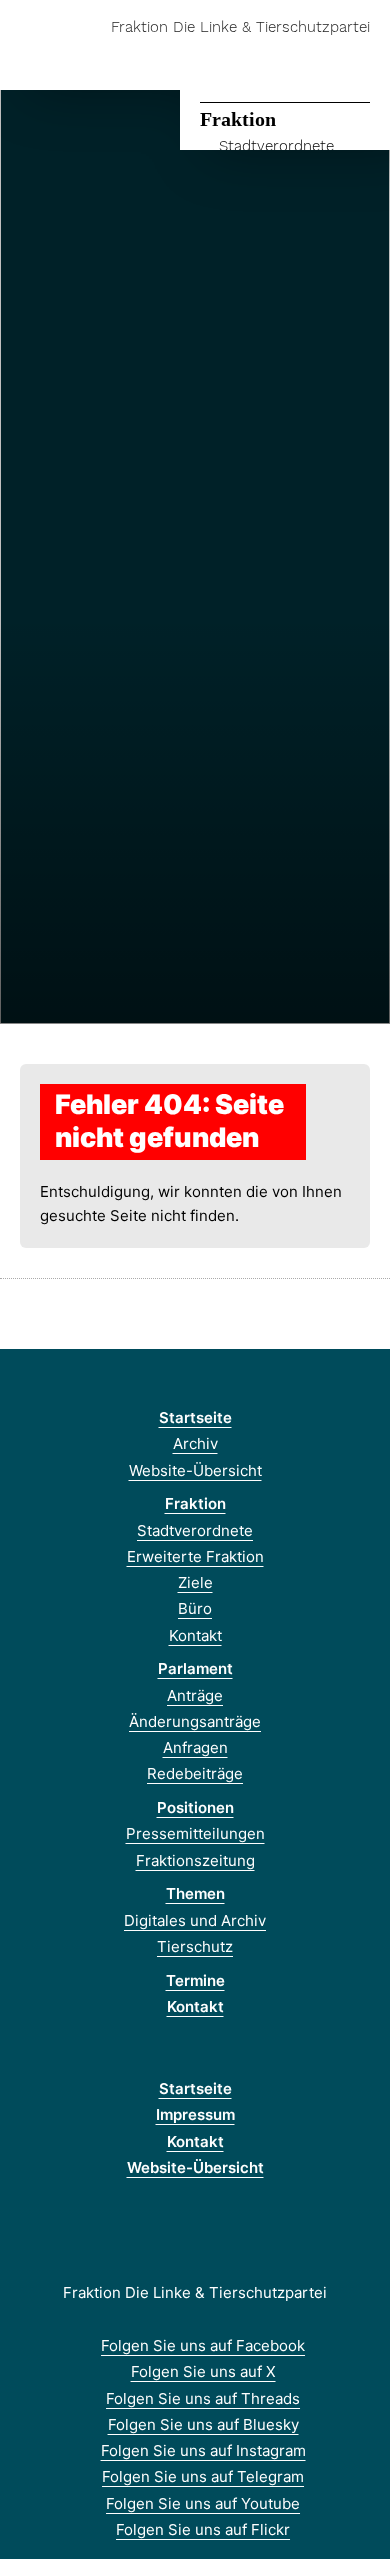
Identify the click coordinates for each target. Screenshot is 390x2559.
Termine (195, 1980)
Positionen (195, 1807)
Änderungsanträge (195, 1721)
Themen (195, 1893)
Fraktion (238, 119)
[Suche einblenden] (304, 58)
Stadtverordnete (276, 146)
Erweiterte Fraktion (195, 1556)
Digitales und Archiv (195, 1920)
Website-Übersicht (195, 1470)
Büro (195, 1608)
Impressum (195, 2114)
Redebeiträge (195, 1773)
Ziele (195, 1582)
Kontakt (195, 1635)
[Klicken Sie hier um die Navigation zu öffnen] (359, 58)
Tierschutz (195, 1946)
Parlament (195, 1668)
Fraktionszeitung (195, 1860)
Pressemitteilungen (195, 1833)
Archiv (195, 1443)
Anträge (195, 1695)
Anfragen (195, 1747)
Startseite (195, 1417)
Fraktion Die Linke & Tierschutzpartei (240, 27)
